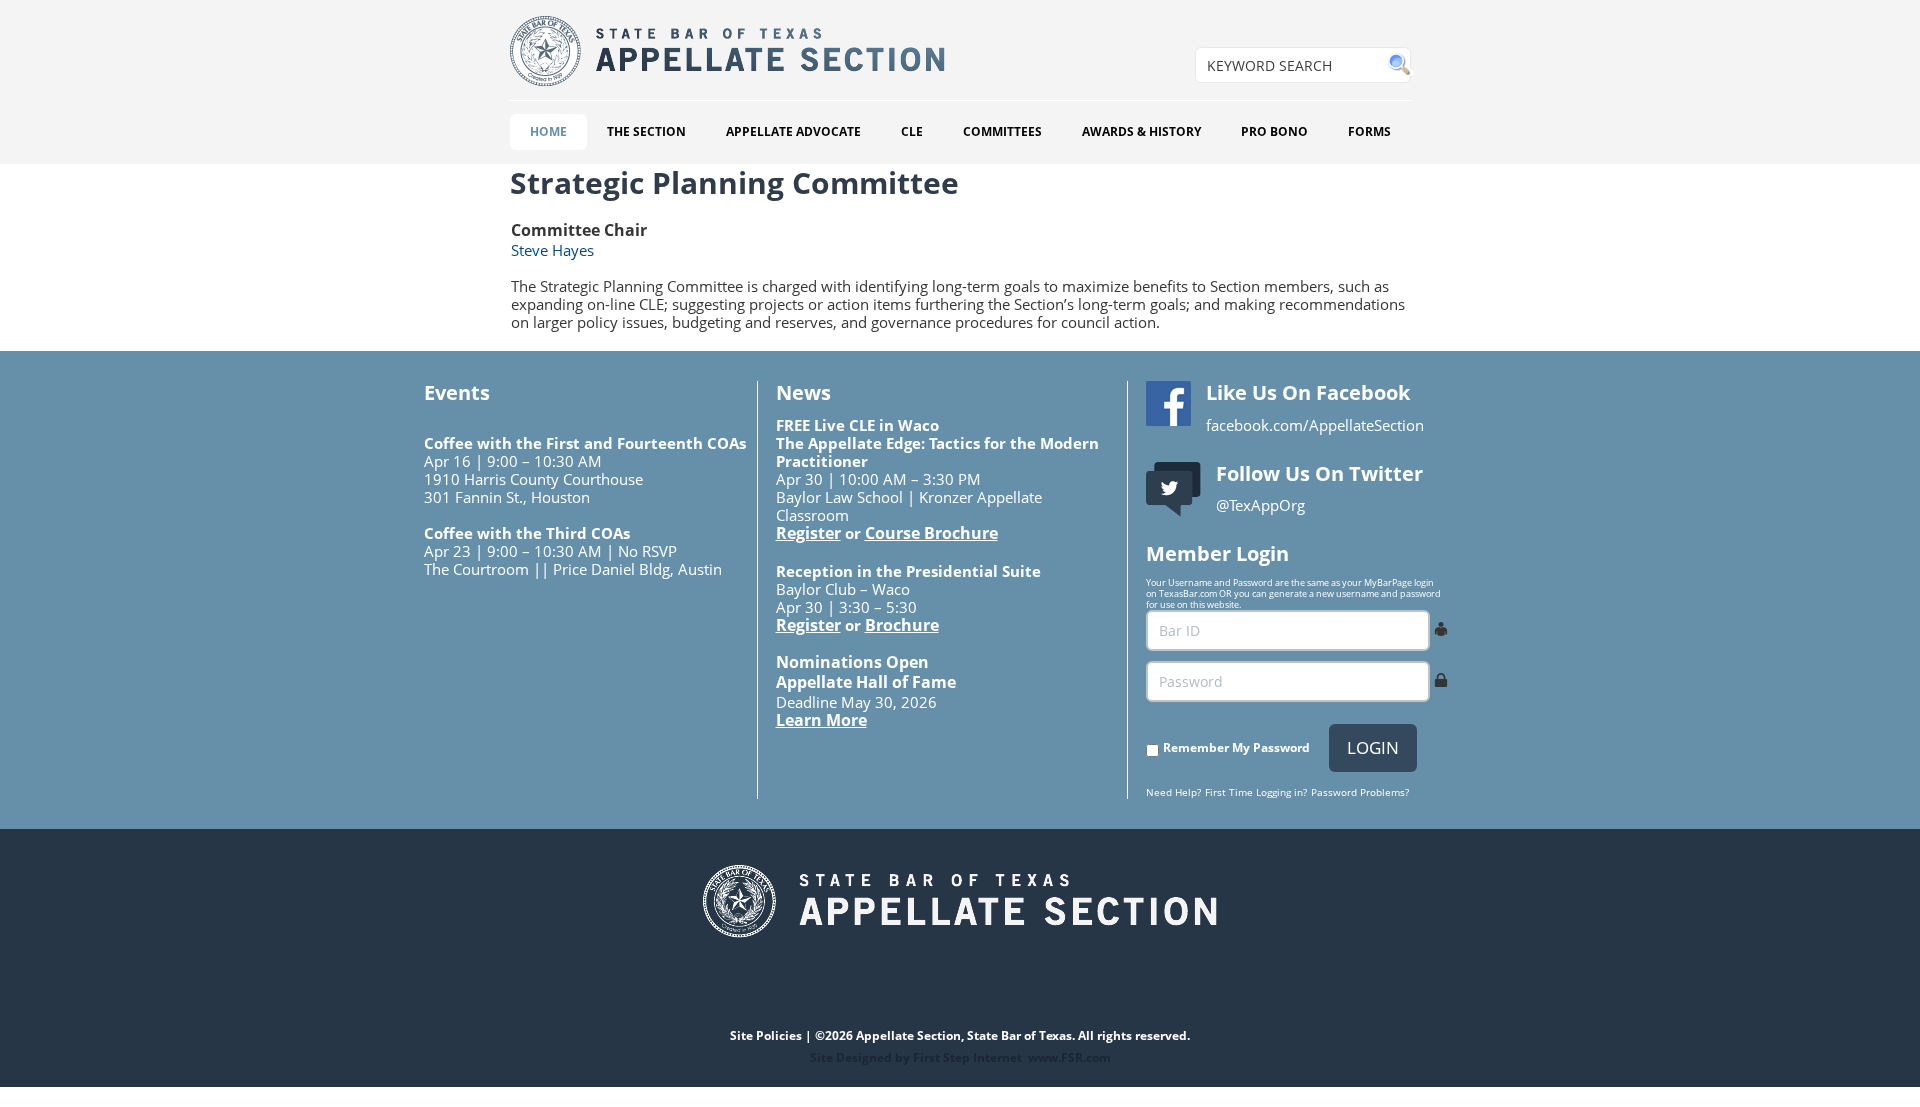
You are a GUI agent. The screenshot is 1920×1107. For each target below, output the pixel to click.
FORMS (1369, 131)
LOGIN (1373, 747)
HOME (548, 131)
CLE (912, 131)
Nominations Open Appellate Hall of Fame (866, 672)
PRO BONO (1274, 131)
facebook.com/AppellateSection (1315, 425)
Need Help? (1173, 792)
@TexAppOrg (1260, 505)
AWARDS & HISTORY (1141, 131)
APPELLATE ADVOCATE (793, 131)
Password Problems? (1360, 792)
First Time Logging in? (1256, 792)
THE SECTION (646, 131)
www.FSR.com (1069, 1057)
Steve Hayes (552, 250)
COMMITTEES (1002, 131)
